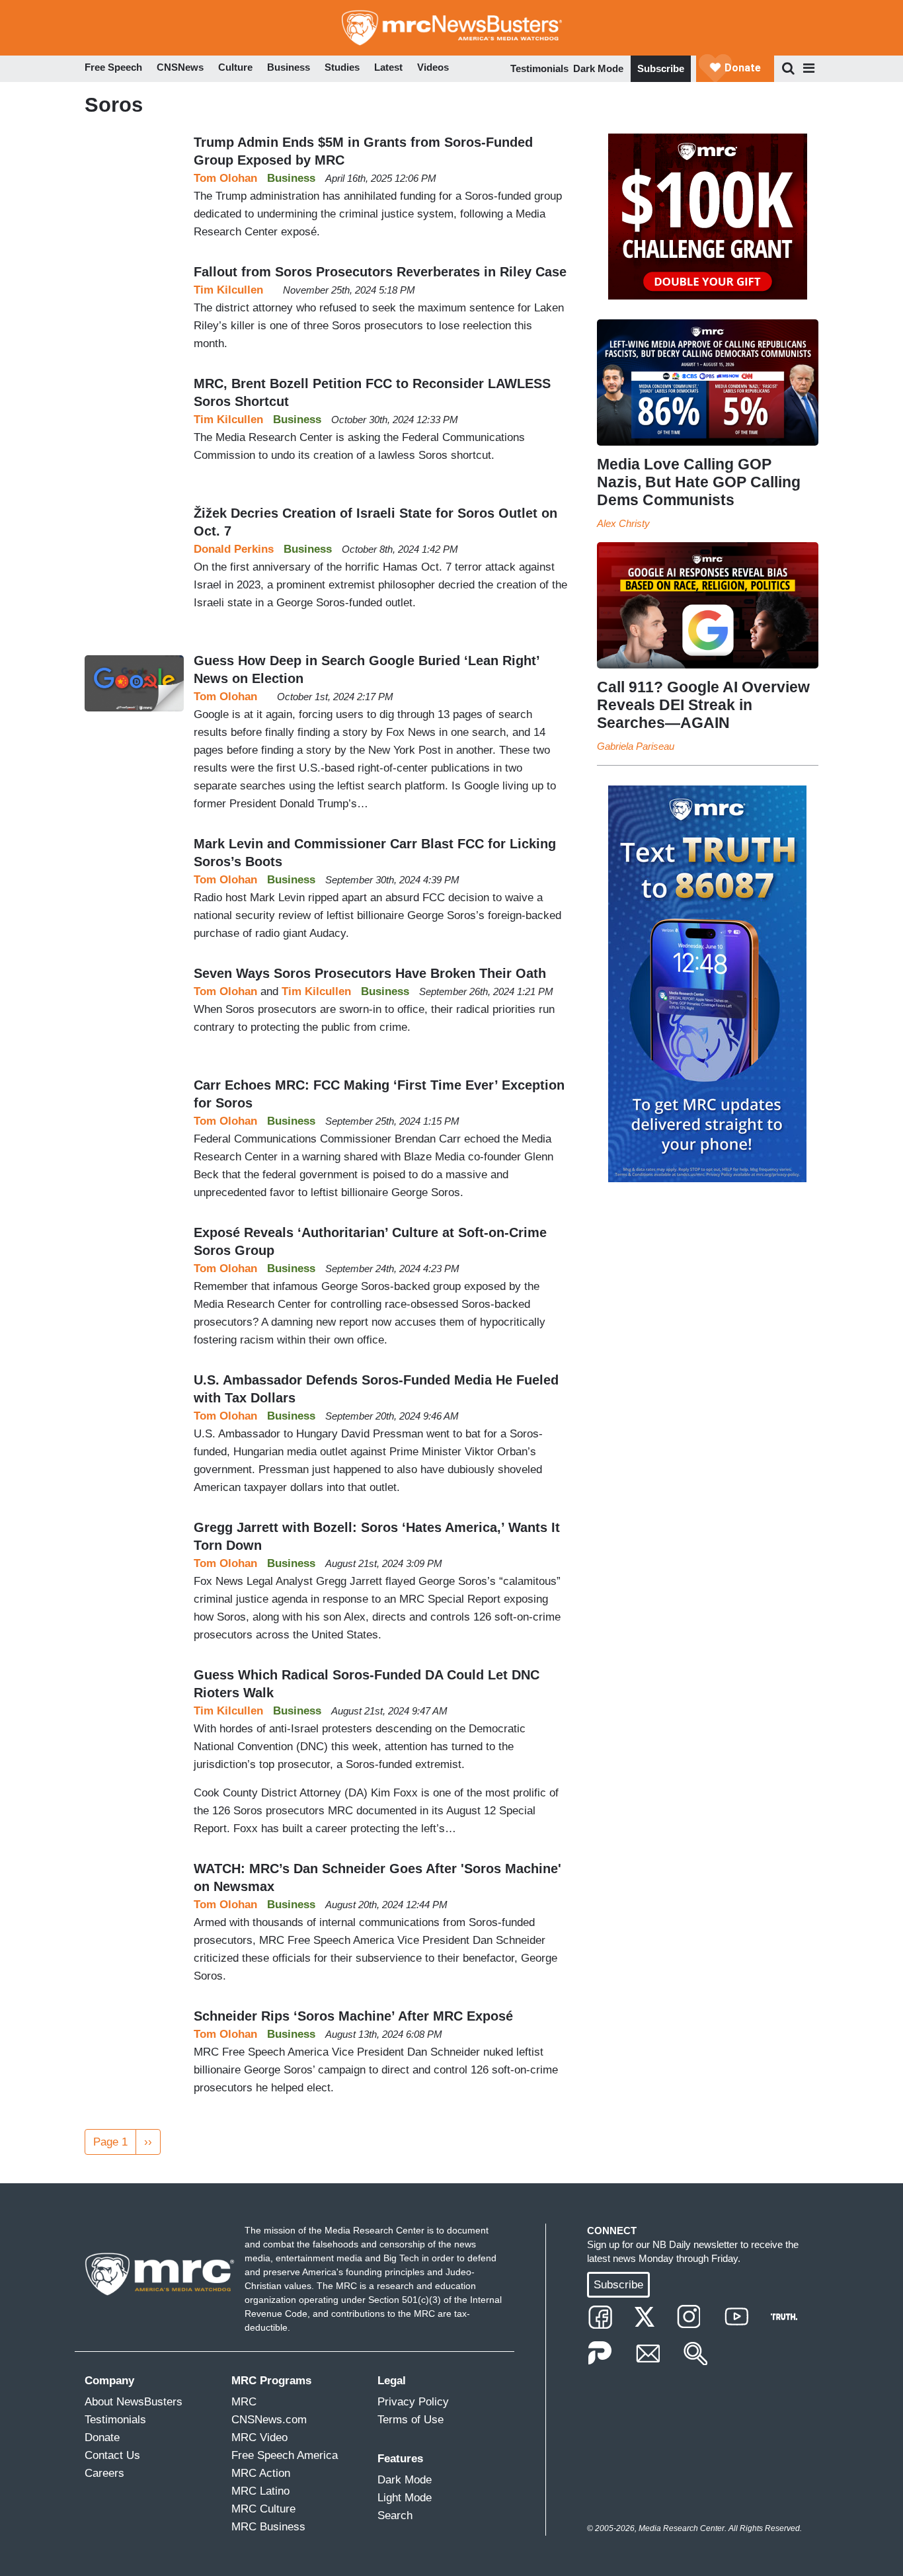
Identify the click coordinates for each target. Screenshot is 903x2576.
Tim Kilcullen (228, 290)
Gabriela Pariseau (636, 746)
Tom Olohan (225, 178)
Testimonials (539, 68)
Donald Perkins (234, 549)
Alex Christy (623, 523)
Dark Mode (598, 68)
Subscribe (661, 68)
